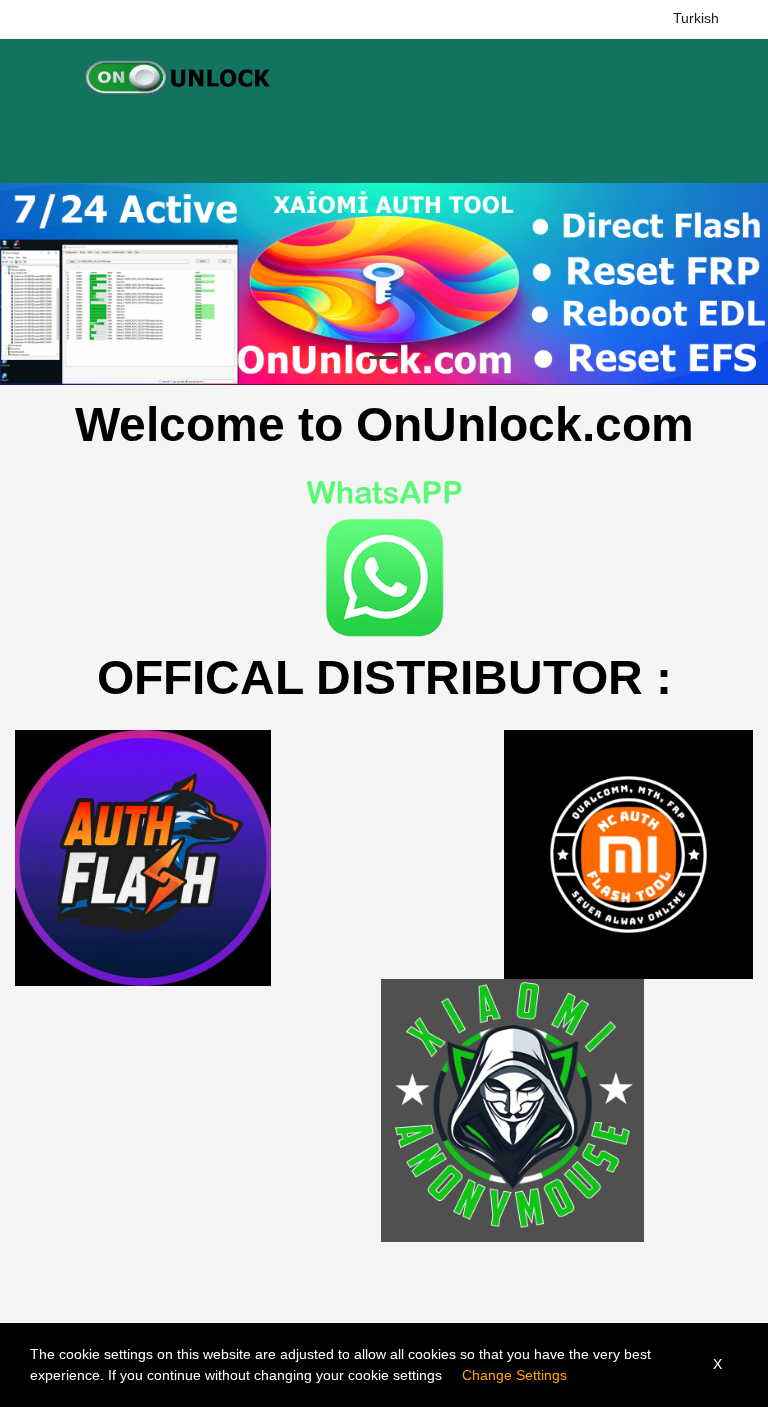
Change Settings (514, 1375)
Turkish (696, 18)
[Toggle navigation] (34, 76)
